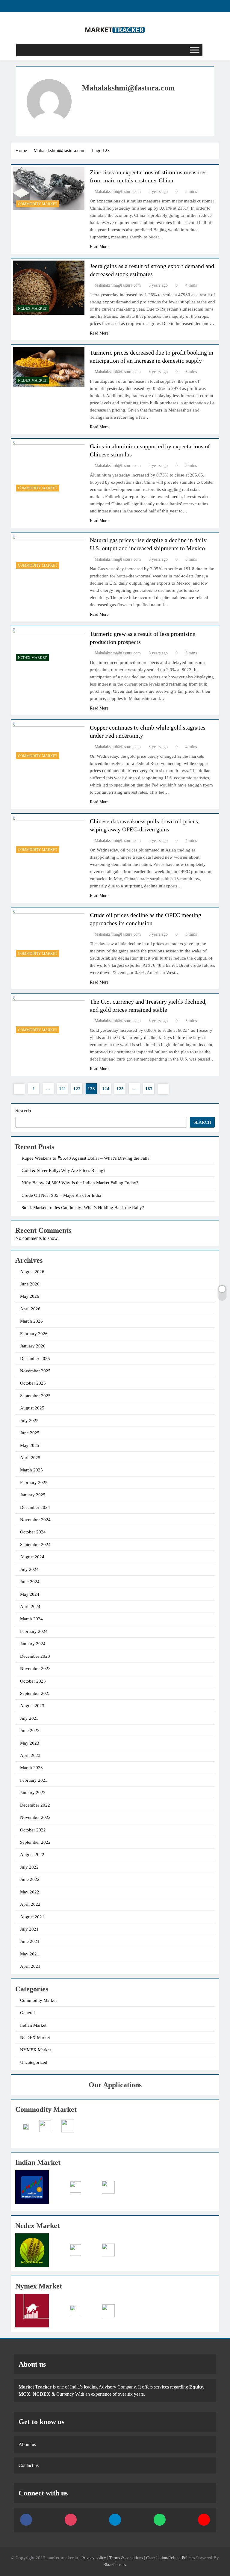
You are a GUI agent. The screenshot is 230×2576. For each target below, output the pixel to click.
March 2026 (31, 1321)
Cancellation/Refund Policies (171, 2558)
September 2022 (35, 1842)
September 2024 (35, 1545)
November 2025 (35, 1371)
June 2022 (30, 1879)
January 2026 (33, 1346)
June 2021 (30, 1941)
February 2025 (34, 1483)
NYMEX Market (35, 2050)
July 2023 (29, 1718)
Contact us (29, 2465)
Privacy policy (94, 2558)
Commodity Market (38, 204)
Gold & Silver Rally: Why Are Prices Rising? (63, 1170)
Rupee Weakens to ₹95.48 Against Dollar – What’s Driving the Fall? (86, 1158)
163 (149, 1089)
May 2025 (30, 1445)
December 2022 (35, 1805)
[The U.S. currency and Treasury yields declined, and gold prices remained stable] (49, 1016)
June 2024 (30, 1582)
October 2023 (33, 1681)
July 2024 (29, 1569)
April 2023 (30, 1755)
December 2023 (35, 1656)
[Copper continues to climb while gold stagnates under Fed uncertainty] (49, 742)
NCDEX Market (32, 308)
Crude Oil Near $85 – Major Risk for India (61, 1195)
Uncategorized (34, 2062)
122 (77, 1089)
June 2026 (30, 1284)
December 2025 (35, 1359)
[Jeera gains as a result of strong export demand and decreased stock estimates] (49, 288)
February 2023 (34, 1780)
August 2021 (32, 1917)
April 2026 (30, 1309)
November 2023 (35, 1669)
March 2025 (31, 1470)
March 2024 (31, 1619)
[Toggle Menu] (195, 50)
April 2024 (30, 1607)
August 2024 (32, 1557)
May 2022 (30, 1892)
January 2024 (33, 1644)
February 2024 (34, 1631)
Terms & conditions (127, 2558)
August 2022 (32, 1855)
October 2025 (33, 1383)
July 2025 (29, 1421)
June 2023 (30, 1731)
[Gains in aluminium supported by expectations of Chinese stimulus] (49, 468)
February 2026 (34, 1334)
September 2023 (35, 1693)
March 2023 (31, 1768)
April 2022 (30, 1904)
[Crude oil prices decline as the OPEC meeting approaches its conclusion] (49, 935)
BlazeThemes (115, 2565)
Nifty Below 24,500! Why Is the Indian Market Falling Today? (80, 1183)
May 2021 (30, 1954)
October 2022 (33, 1830)
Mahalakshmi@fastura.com (118, 192)
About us (27, 2444)
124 (106, 1089)
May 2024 (30, 1594)
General (27, 2013)
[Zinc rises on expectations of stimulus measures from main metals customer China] (49, 189)
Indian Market (33, 2025)
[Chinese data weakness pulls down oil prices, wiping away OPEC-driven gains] (49, 836)
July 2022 (29, 1867)
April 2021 (30, 1966)
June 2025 (30, 1433)
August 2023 (32, 1706)
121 (63, 1089)
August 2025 (32, 1408)
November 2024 (35, 1520)
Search (23, 1111)
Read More (99, 247)
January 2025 (33, 1495)
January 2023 (33, 1793)
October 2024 (33, 1532)
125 (120, 1089)
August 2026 (32, 1272)
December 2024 (35, 1507)
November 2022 (35, 1817)
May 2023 (30, 1743)
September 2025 (35, 1396)
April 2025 (30, 1458)
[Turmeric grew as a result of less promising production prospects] (49, 646)
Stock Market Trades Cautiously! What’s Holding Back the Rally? (83, 1208)
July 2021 (29, 1929)
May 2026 (30, 1296)
